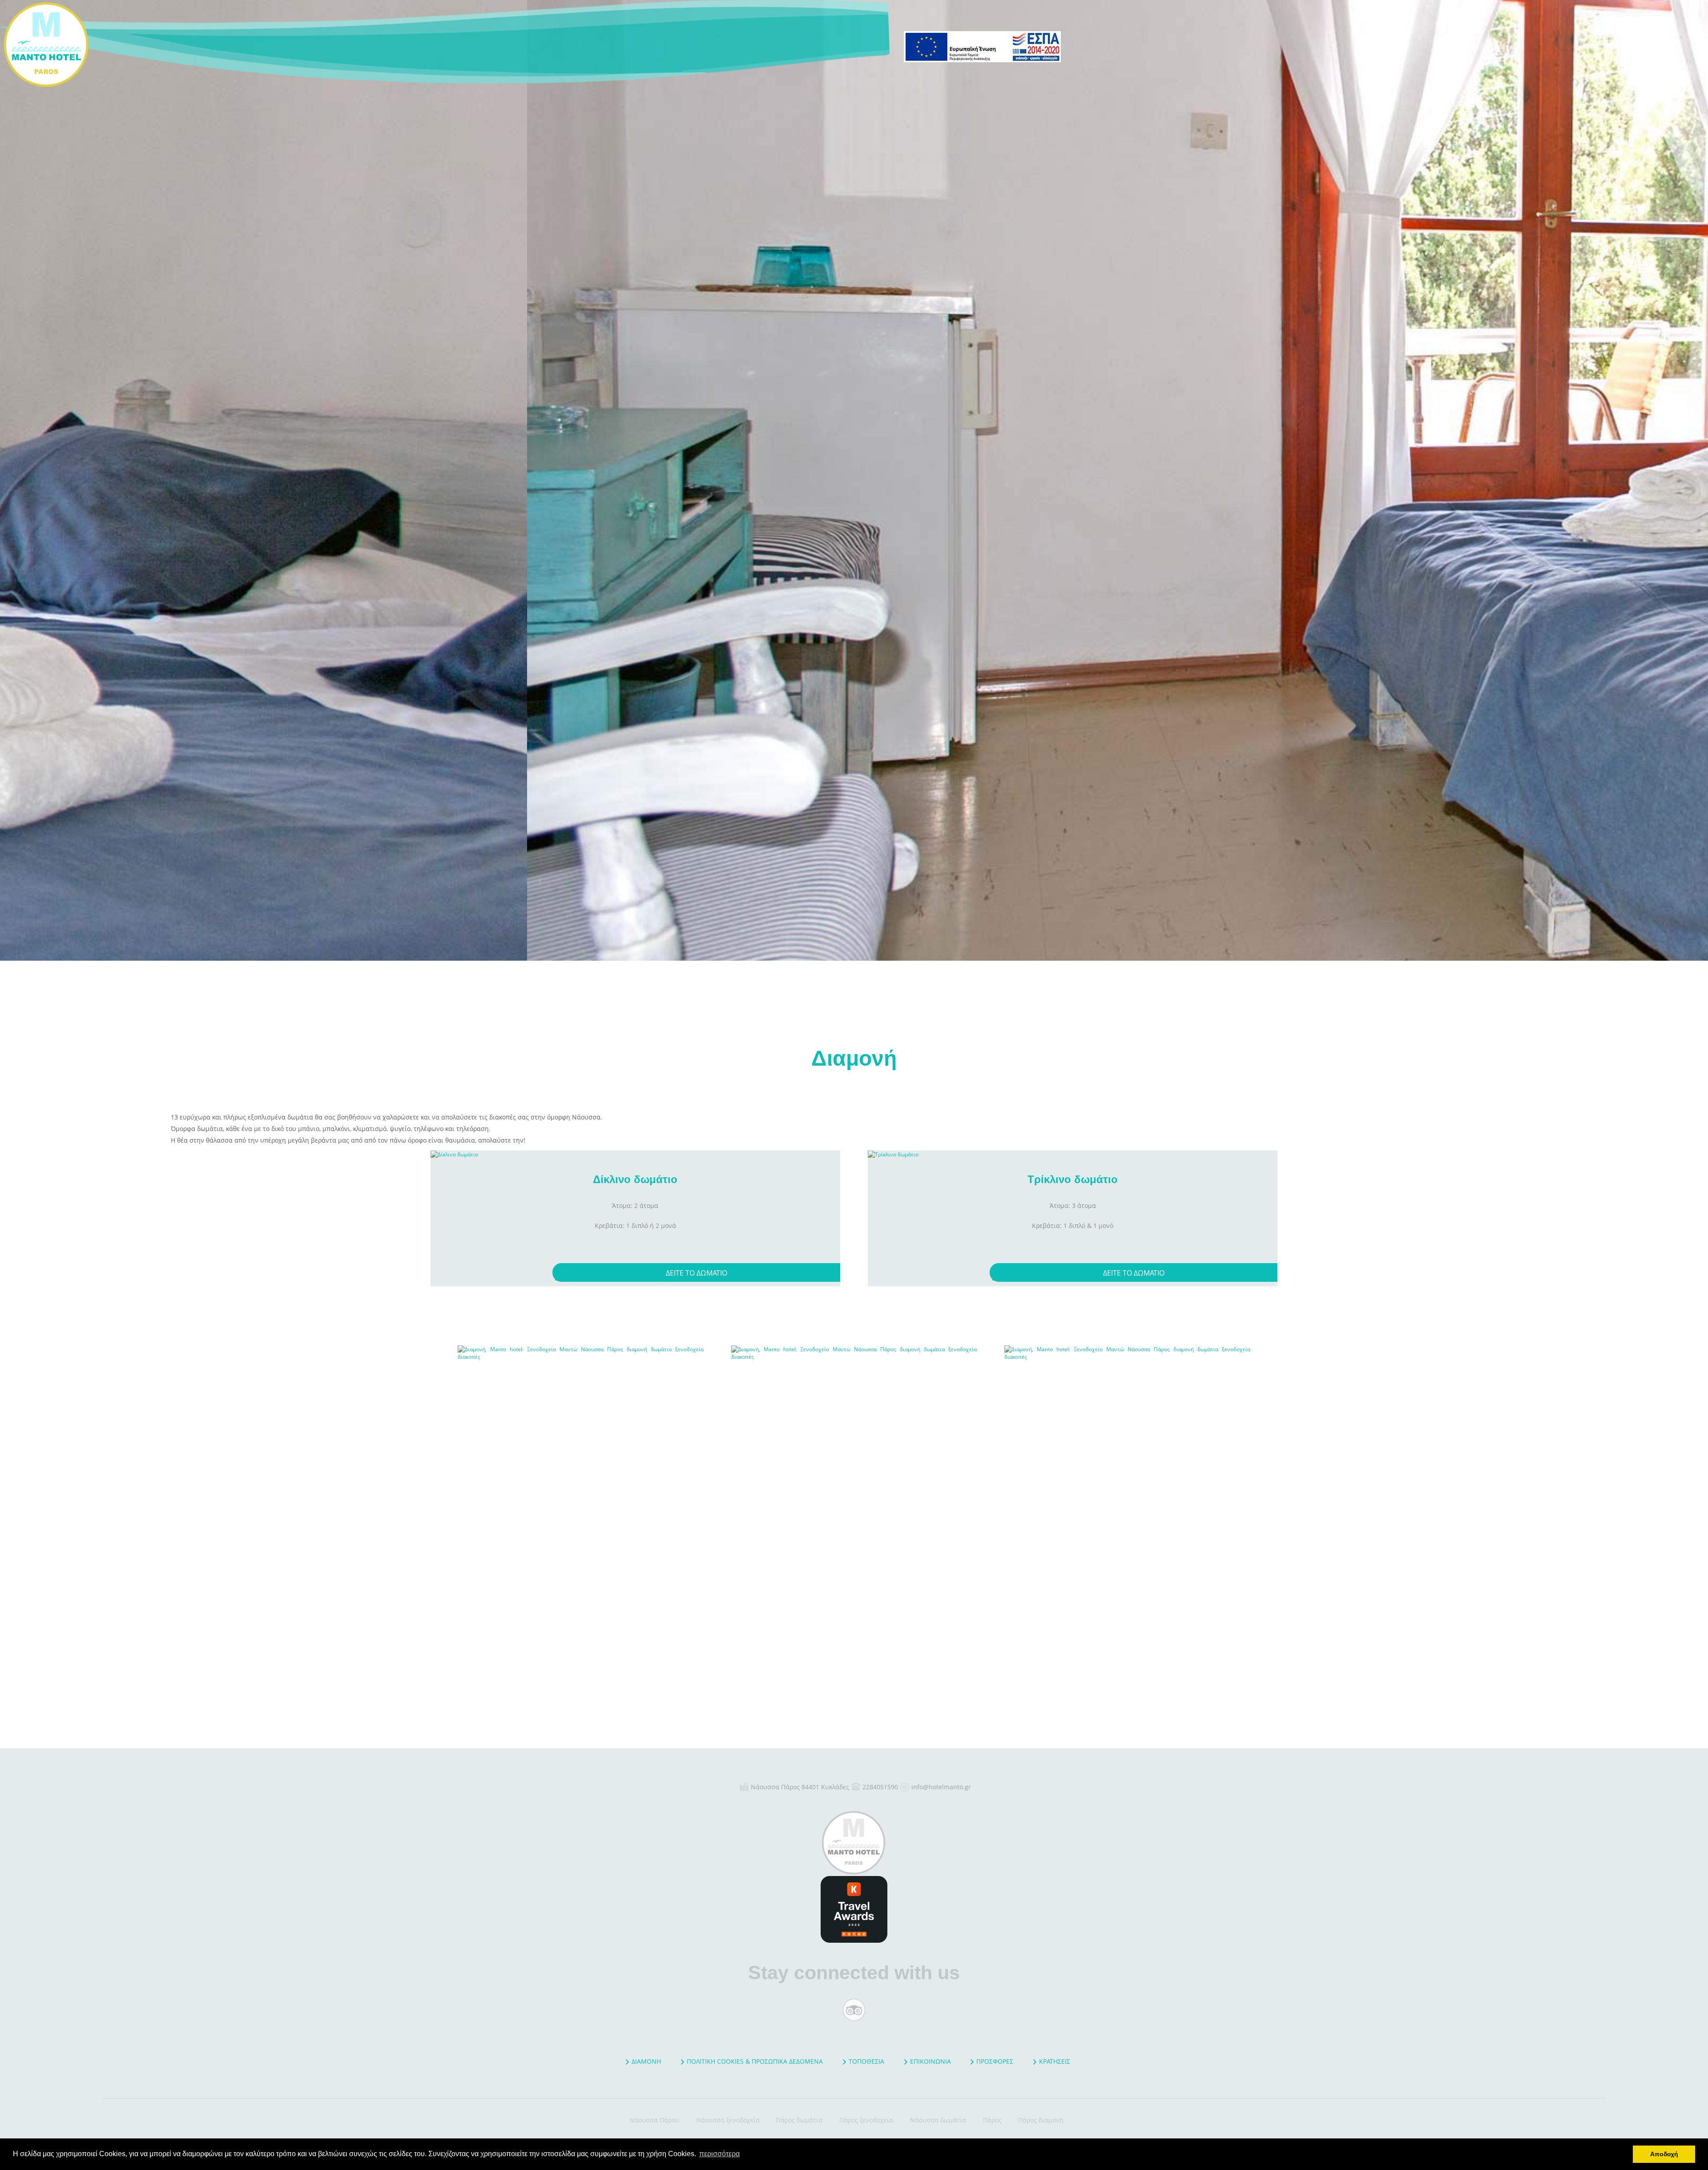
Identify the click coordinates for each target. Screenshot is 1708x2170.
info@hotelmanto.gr (941, 1787)
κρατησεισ (1055, 2061)
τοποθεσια (866, 2061)
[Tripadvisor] (854, 2010)
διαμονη (646, 2061)
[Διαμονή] (581, 1468)
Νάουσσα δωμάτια (938, 2120)
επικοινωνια (931, 2061)
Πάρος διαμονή (1041, 2120)
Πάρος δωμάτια (799, 2120)
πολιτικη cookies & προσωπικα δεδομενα (755, 2061)
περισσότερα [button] (719, 2154)
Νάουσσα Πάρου (654, 2120)
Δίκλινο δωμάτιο (635, 1179)
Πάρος (992, 2120)
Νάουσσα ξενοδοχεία (728, 2120)
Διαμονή (129, 44)
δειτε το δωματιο (697, 1273)
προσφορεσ (995, 2061)
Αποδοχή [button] (1664, 2154)
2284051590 (880, 1787)
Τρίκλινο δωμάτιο (1073, 1179)
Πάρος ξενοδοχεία (866, 2120)
